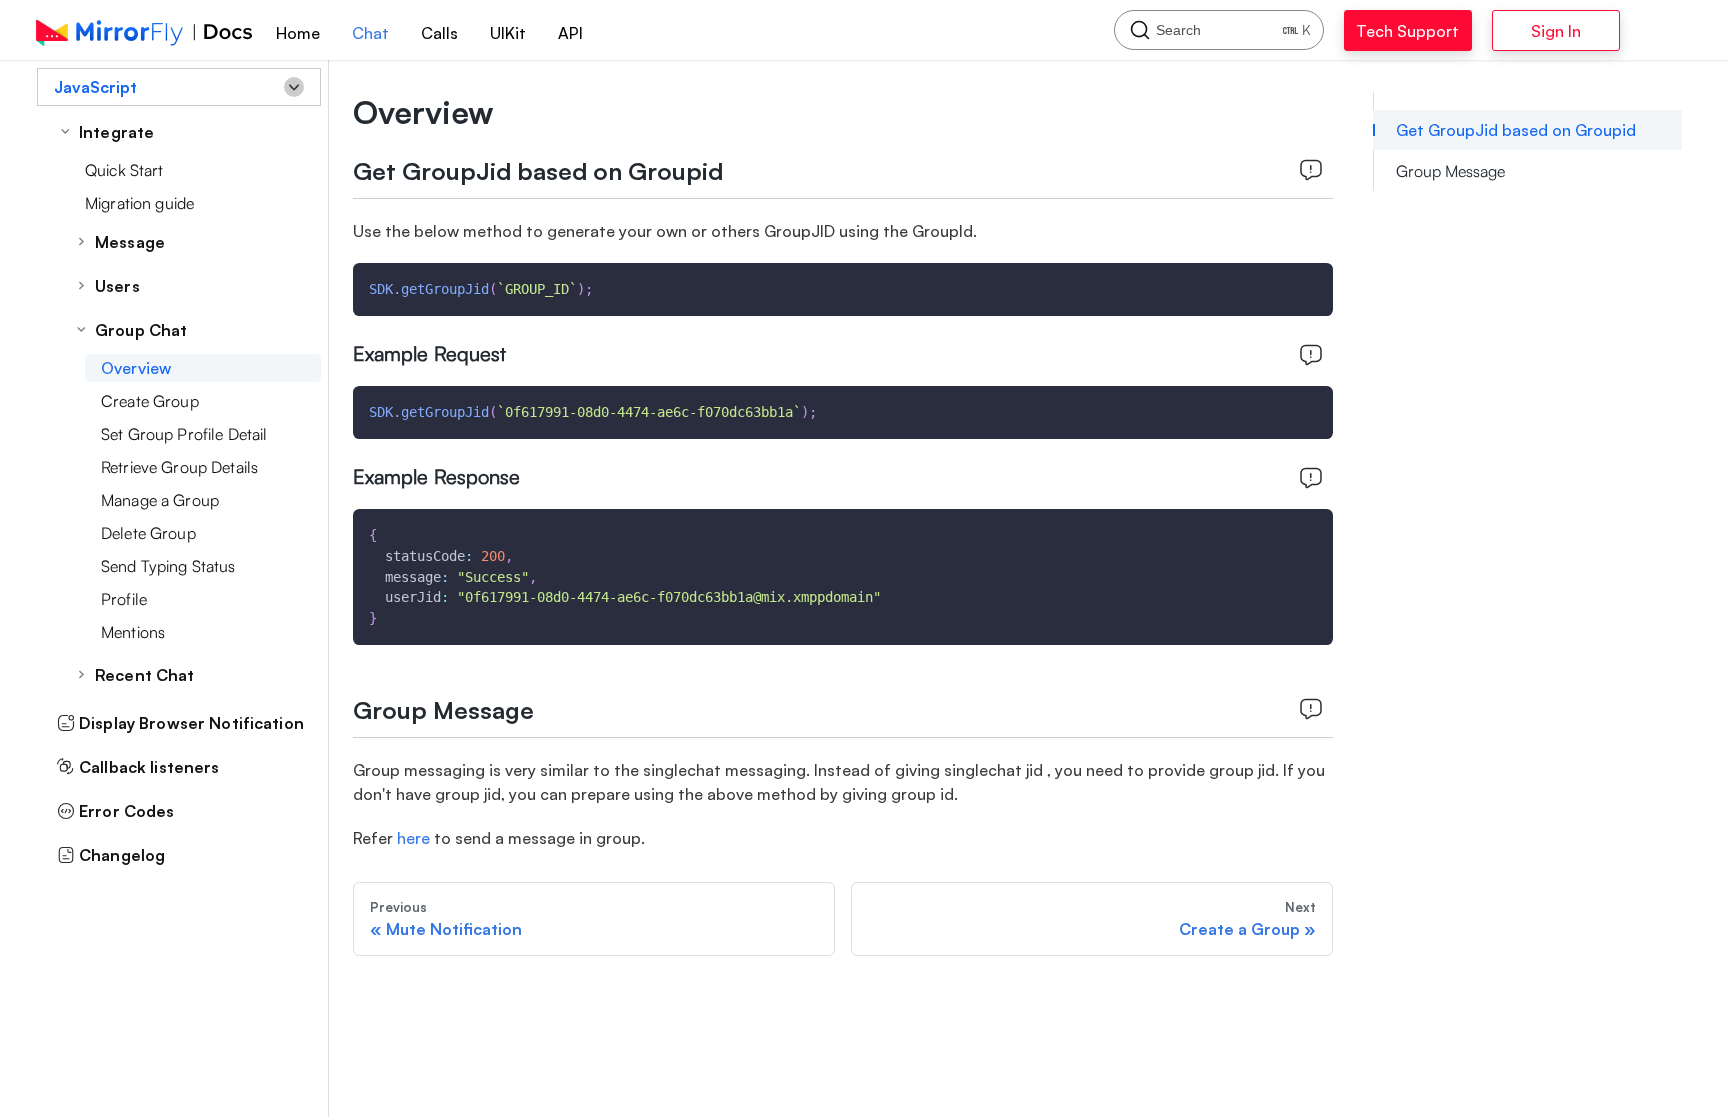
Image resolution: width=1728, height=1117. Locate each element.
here (413, 838)
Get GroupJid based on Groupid (1516, 130)
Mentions (133, 632)
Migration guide (139, 203)
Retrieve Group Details (179, 467)
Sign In (1607, 31)
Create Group (150, 401)
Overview (136, 368)
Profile (124, 599)
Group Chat (141, 330)
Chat (370, 33)
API (570, 33)
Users (117, 286)
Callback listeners (149, 767)
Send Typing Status (168, 566)
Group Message (1450, 171)
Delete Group (148, 533)
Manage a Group (160, 500)
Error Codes (127, 811)
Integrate (116, 132)
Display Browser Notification (191, 723)
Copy (1302, 284)
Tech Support (1427, 31)
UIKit (508, 33)
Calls (439, 33)
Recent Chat (145, 675)
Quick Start (124, 170)
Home (298, 33)
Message (130, 242)
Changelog (122, 855)
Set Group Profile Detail (184, 434)
